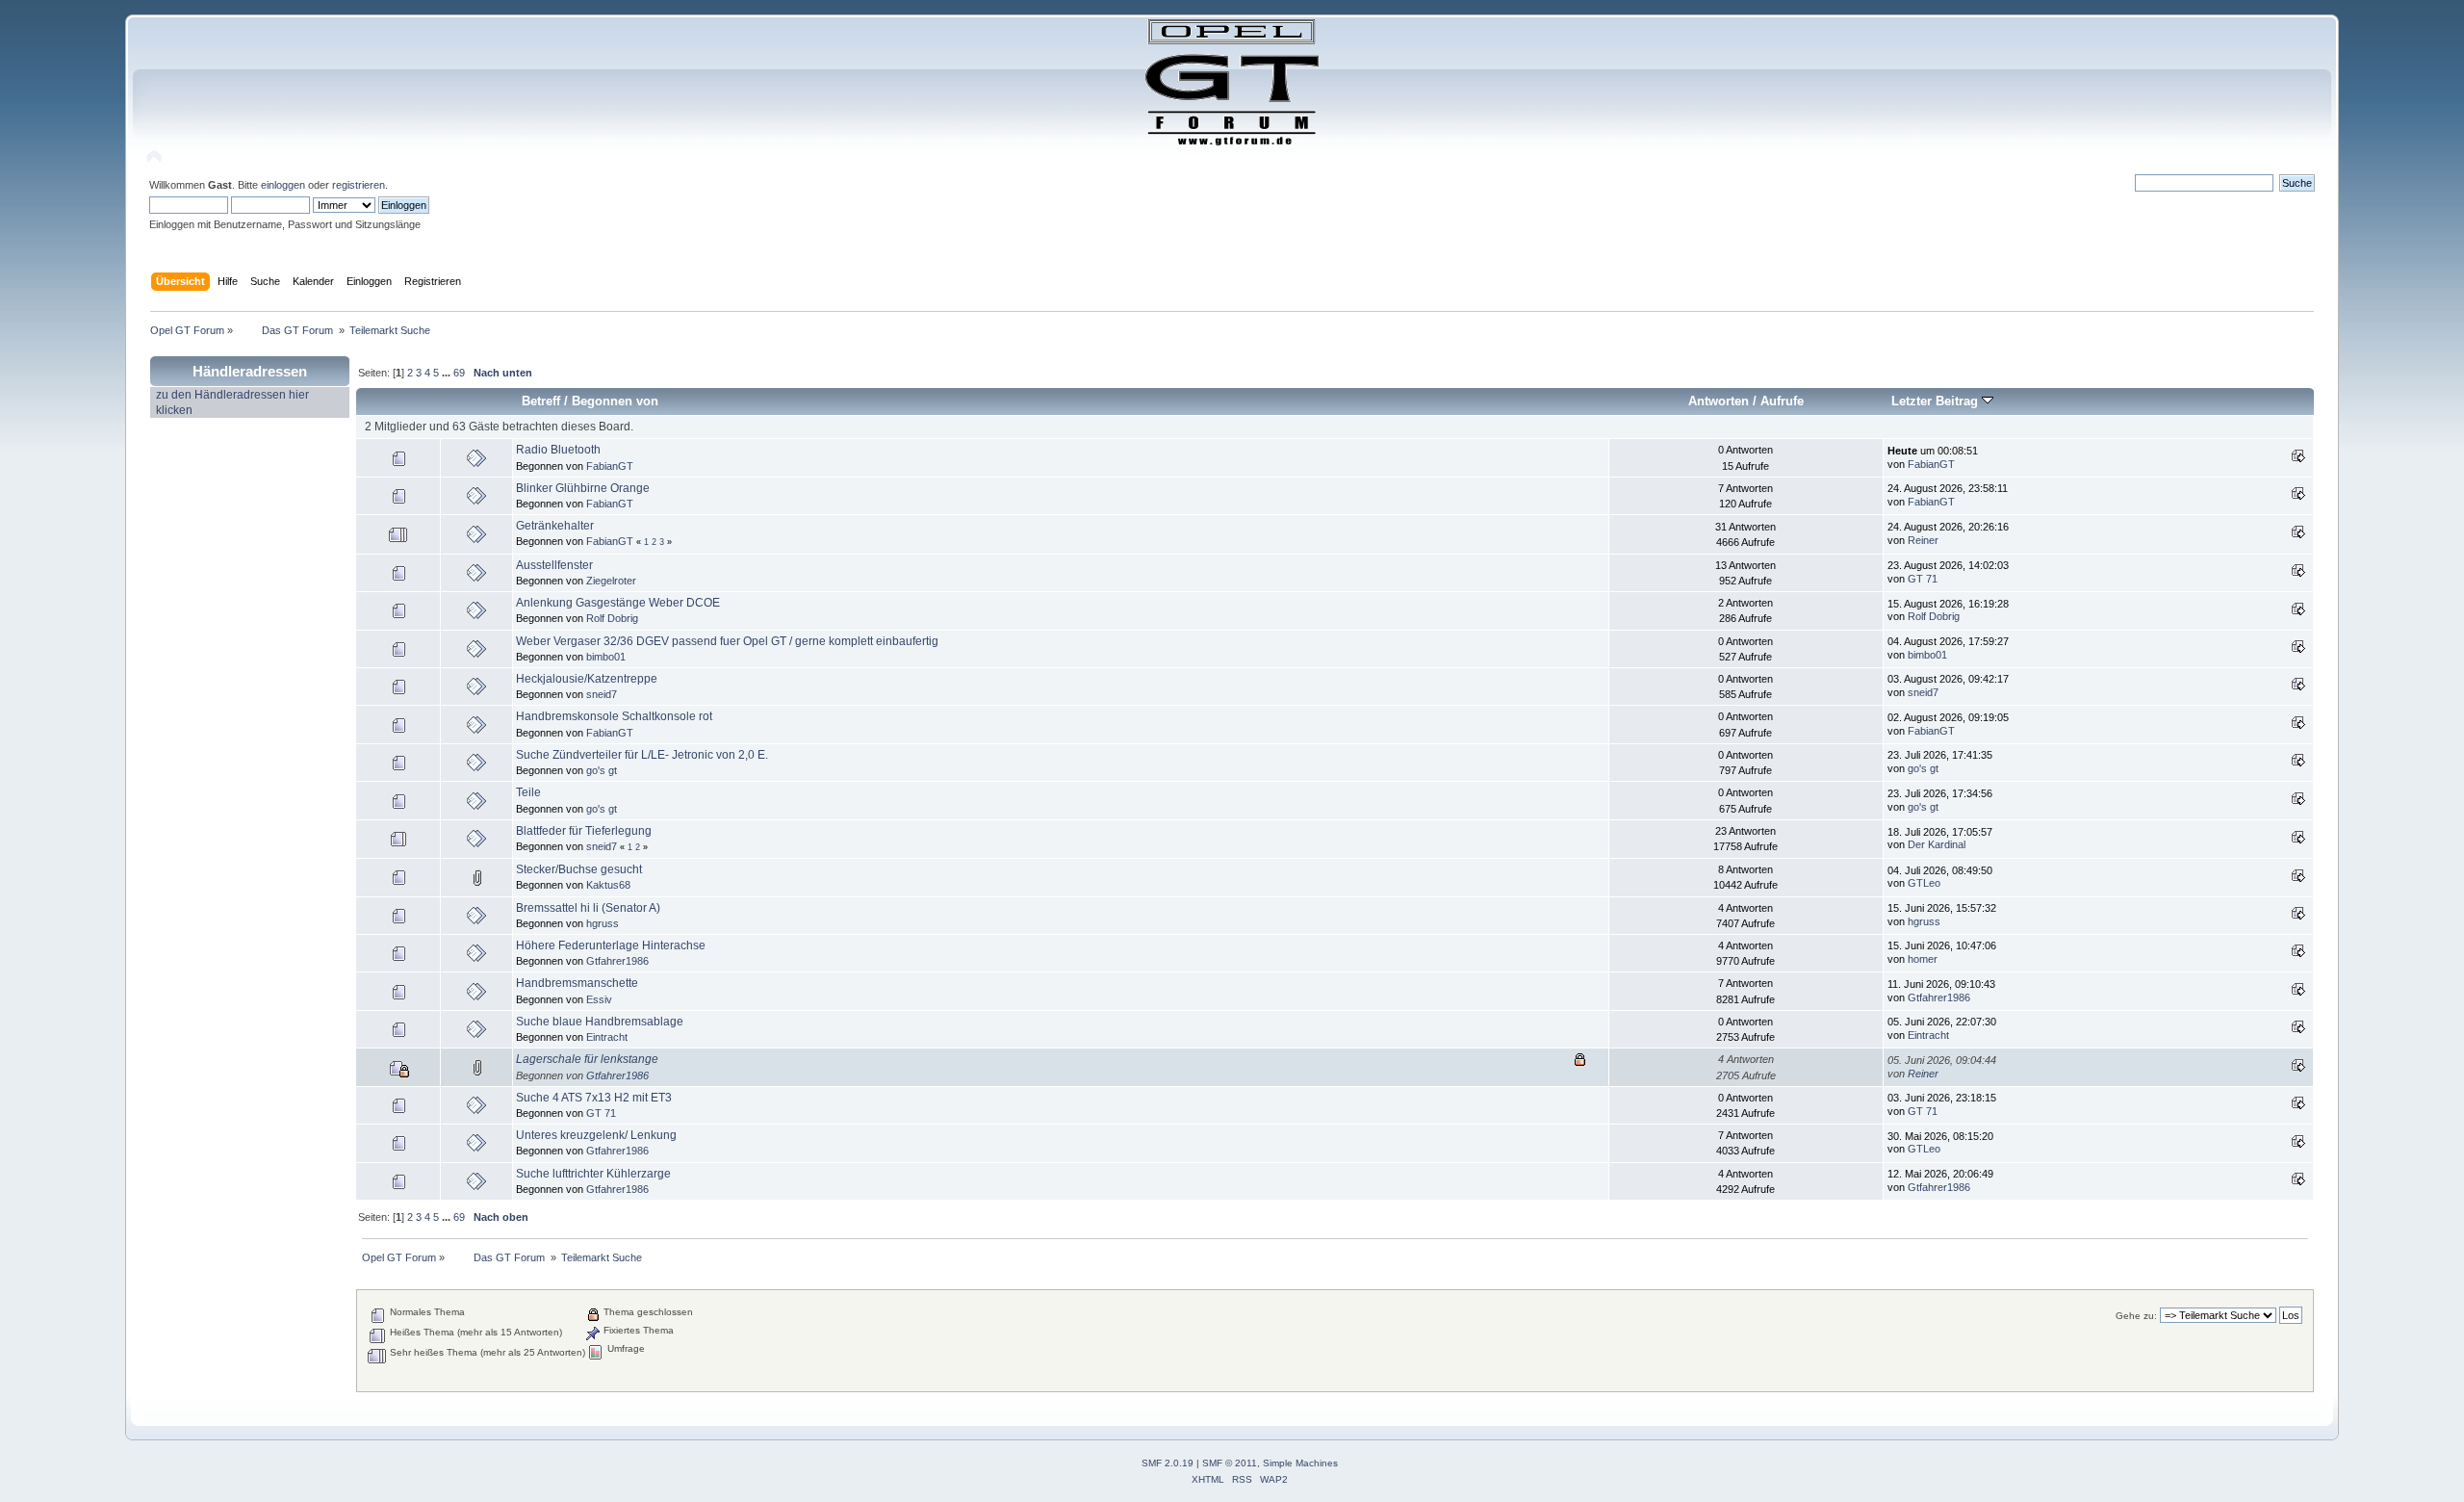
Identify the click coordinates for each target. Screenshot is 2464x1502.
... (448, 373)
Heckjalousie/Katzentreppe (587, 679)
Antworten (1719, 401)
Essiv (599, 999)
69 (459, 373)
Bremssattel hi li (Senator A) (588, 908)
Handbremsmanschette (577, 983)
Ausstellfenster (554, 565)
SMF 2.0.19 (1168, 1463)
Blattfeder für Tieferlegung (584, 831)
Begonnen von (615, 401)
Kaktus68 (608, 885)
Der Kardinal (1937, 844)
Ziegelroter (611, 581)
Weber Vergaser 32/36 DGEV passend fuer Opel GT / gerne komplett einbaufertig (727, 641)
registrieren (359, 185)
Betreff (541, 401)
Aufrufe (1782, 401)
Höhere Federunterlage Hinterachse (611, 945)
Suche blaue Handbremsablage (600, 1022)
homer (1923, 959)
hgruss (603, 923)
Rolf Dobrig (612, 618)
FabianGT (610, 466)
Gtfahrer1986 (617, 961)
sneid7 (602, 694)
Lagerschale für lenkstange (587, 1059)
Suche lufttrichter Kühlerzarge (593, 1174)
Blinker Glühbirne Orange (583, 488)
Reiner (1923, 540)
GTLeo (1924, 883)
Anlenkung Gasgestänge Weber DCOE (618, 603)
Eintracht (607, 1037)
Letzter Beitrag (1937, 401)
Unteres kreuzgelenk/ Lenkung (596, 1135)
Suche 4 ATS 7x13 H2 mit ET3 (594, 1098)
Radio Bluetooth (558, 450)
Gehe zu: (2136, 1316)
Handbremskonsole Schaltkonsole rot (614, 716)
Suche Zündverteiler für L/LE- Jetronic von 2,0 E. (642, 755)
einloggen (283, 185)
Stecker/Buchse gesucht (579, 869)
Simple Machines (1300, 1463)
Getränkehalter (555, 526)
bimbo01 (606, 657)
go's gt (602, 770)
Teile (528, 792)
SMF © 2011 (1230, 1463)
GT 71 (1923, 579)
